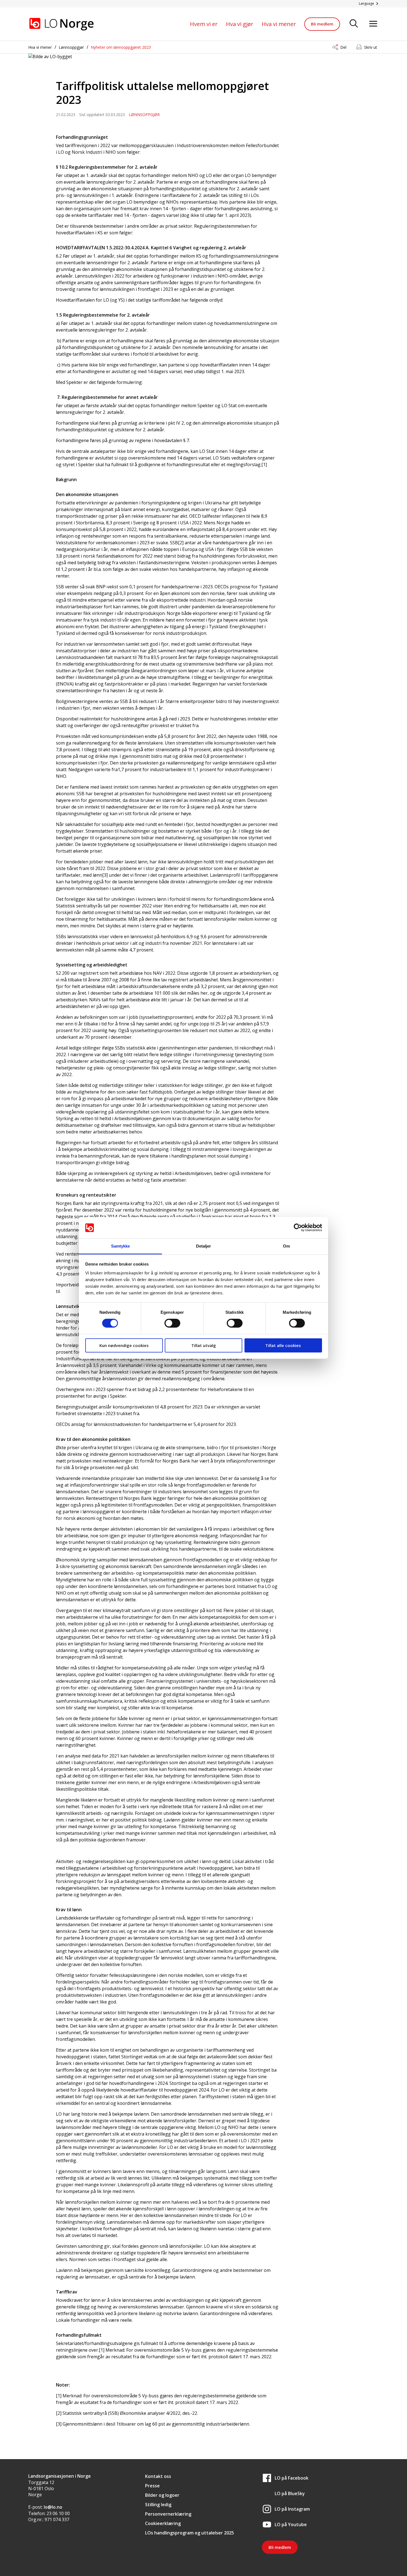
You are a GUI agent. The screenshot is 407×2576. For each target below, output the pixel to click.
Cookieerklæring (163, 2523)
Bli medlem (322, 24)
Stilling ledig (158, 2505)
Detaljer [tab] (204, 1246)
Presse (152, 2486)
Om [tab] (286, 1246)
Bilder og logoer (162, 2495)
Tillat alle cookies (283, 1345)
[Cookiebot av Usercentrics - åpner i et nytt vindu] (298, 1228)
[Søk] (354, 24)
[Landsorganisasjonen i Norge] (61, 24)
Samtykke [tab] (121, 1246)
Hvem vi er (204, 24)
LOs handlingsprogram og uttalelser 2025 (190, 2533)
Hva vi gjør (240, 24)
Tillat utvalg (204, 1345)
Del (343, 47)
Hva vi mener (279, 24)
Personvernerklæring (168, 2514)
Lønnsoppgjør (71, 47)
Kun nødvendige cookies (124, 1345)
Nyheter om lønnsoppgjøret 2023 (121, 47)
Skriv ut (371, 47)
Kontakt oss (158, 2476)
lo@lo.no (53, 2507)
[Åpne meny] (373, 24)
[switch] (172, 1323)
